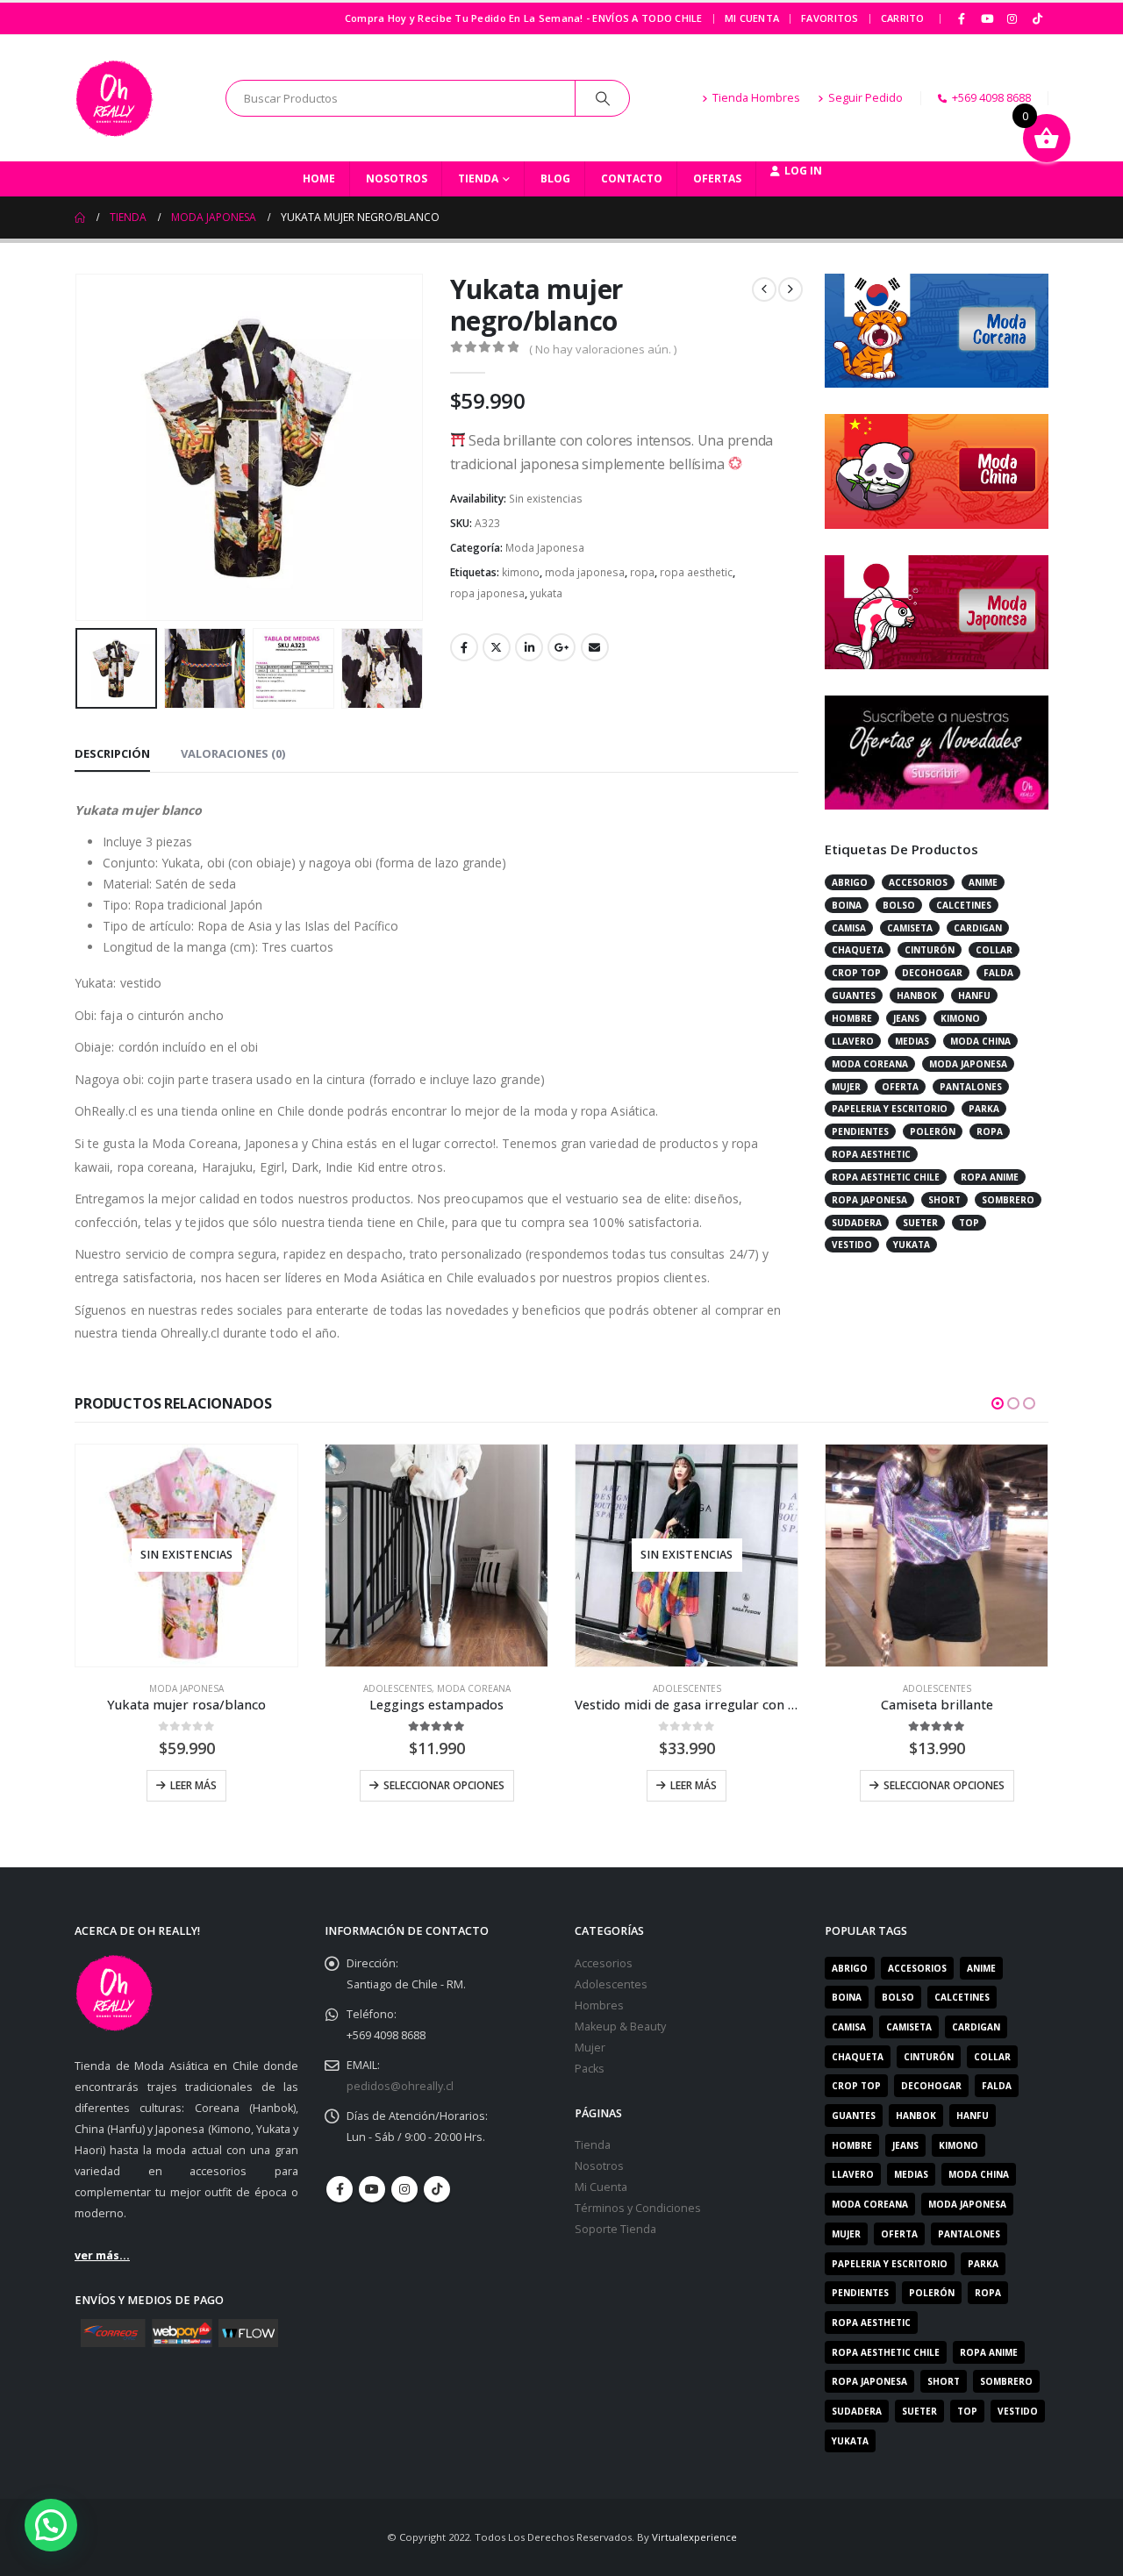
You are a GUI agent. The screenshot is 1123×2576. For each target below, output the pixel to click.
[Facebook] (962, 18)
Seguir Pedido (865, 98)
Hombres (599, 2005)
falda (998, 973)
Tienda (478, 178)
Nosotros (397, 178)
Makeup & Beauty (620, 2027)
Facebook (464, 647)
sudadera (857, 1223)
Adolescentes (397, 1688)
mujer (846, 1087)
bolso (899, 905)
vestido (852, 1245)
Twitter (497, 647)
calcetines (964, 905)
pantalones (971, 1087)
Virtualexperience (694, 2537)
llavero (853, 1041)
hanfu (974, 995)
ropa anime (990, 1177)
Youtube (372, 2189)
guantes (854, 995)
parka (984, 1109)
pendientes (860, 1131)
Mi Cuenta (752, 18)
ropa (642, 572)
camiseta (910, 928)
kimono (521, 572)
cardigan (978, 928)
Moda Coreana (474, 1688)
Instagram (404, 2189)
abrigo (850, 882)
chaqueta (858, 950)
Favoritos (830, 18)
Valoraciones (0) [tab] (233, 753)
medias (912, 1041)
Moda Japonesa (545, 548)
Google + (561, 647)
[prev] (764, 289)
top (969, 1223)
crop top (856, 973)
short (944, 1200)
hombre (852, 1018)
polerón (933, 1131)
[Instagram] (1012, 18)
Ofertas (717, 178)
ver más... (102, 2255)
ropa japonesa (487, 593)
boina (847, 905)
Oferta (900, 1087)
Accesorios (604, 1963)
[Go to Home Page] (80, 218)
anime (983, 882)
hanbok (917, 995)
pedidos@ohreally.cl (400, 2086)
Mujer (590, 2048)
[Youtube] (987, 18)
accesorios (918, 882)
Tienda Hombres (756, 98)
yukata (546, 593)
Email (595, 647)
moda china (980, 1041)
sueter (920, 1223)
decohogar (932, 973)
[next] (790, 289)
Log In (803, 171)
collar (994, 950)
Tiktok (437, 2189)
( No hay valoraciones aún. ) (603, 349)
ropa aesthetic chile (886, 1177)
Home (319, 178)
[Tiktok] (1037, 18)
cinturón (930, 950)
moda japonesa (585, 572)
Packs (590, 2069)
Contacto (632, 178)
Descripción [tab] (112, 753)
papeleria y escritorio (890, 1109)
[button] (79, 447)
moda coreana (870, 1064)
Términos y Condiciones (638, 2208)
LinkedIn (529, 647)
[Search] (603, 98)
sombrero (1008, 1200)
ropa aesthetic (696, 572)
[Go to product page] (436, 1556)
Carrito (903, 18)
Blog (555, 178)
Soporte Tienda (615, 2229)
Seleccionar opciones (444, 1785)
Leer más (193, 1785)
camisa (849, 928)
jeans (906, 1018)
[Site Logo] (114, 98)
